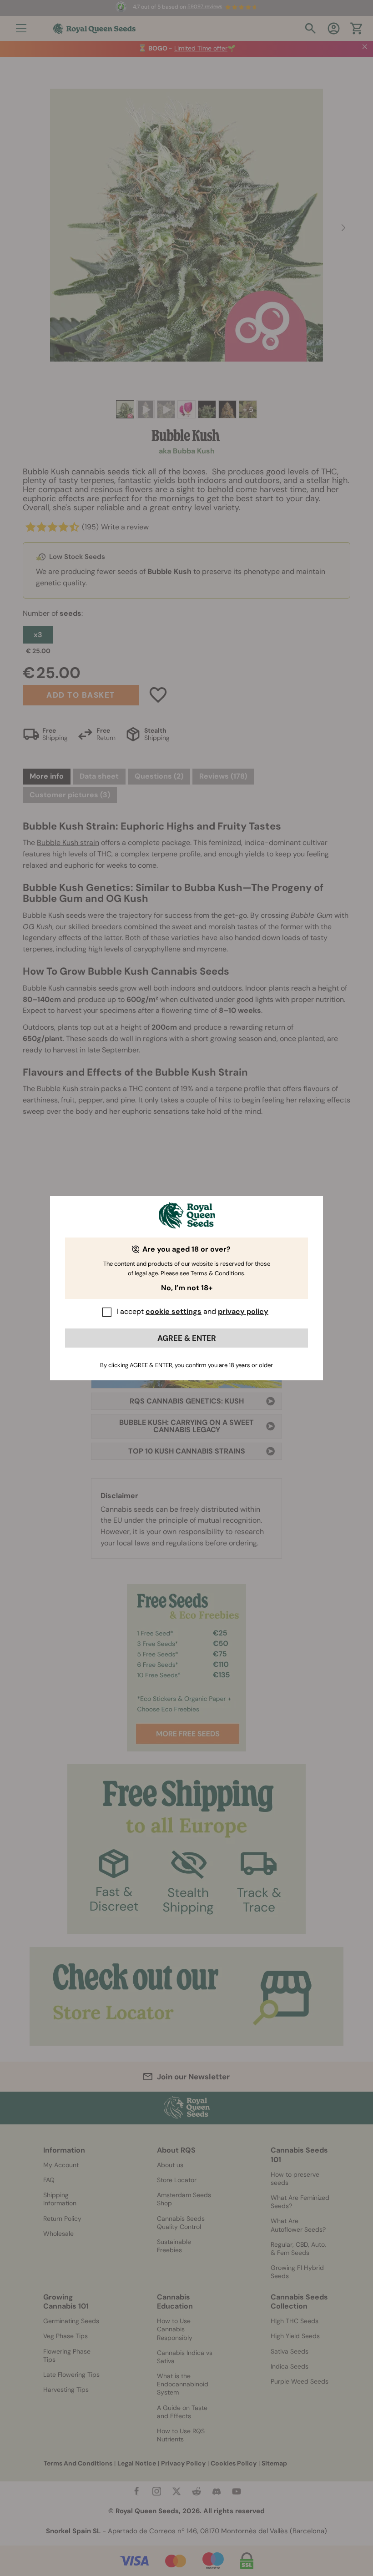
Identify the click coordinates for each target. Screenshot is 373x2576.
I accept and (192, 1311)
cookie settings (174, 1311)
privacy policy (243, 1311)
